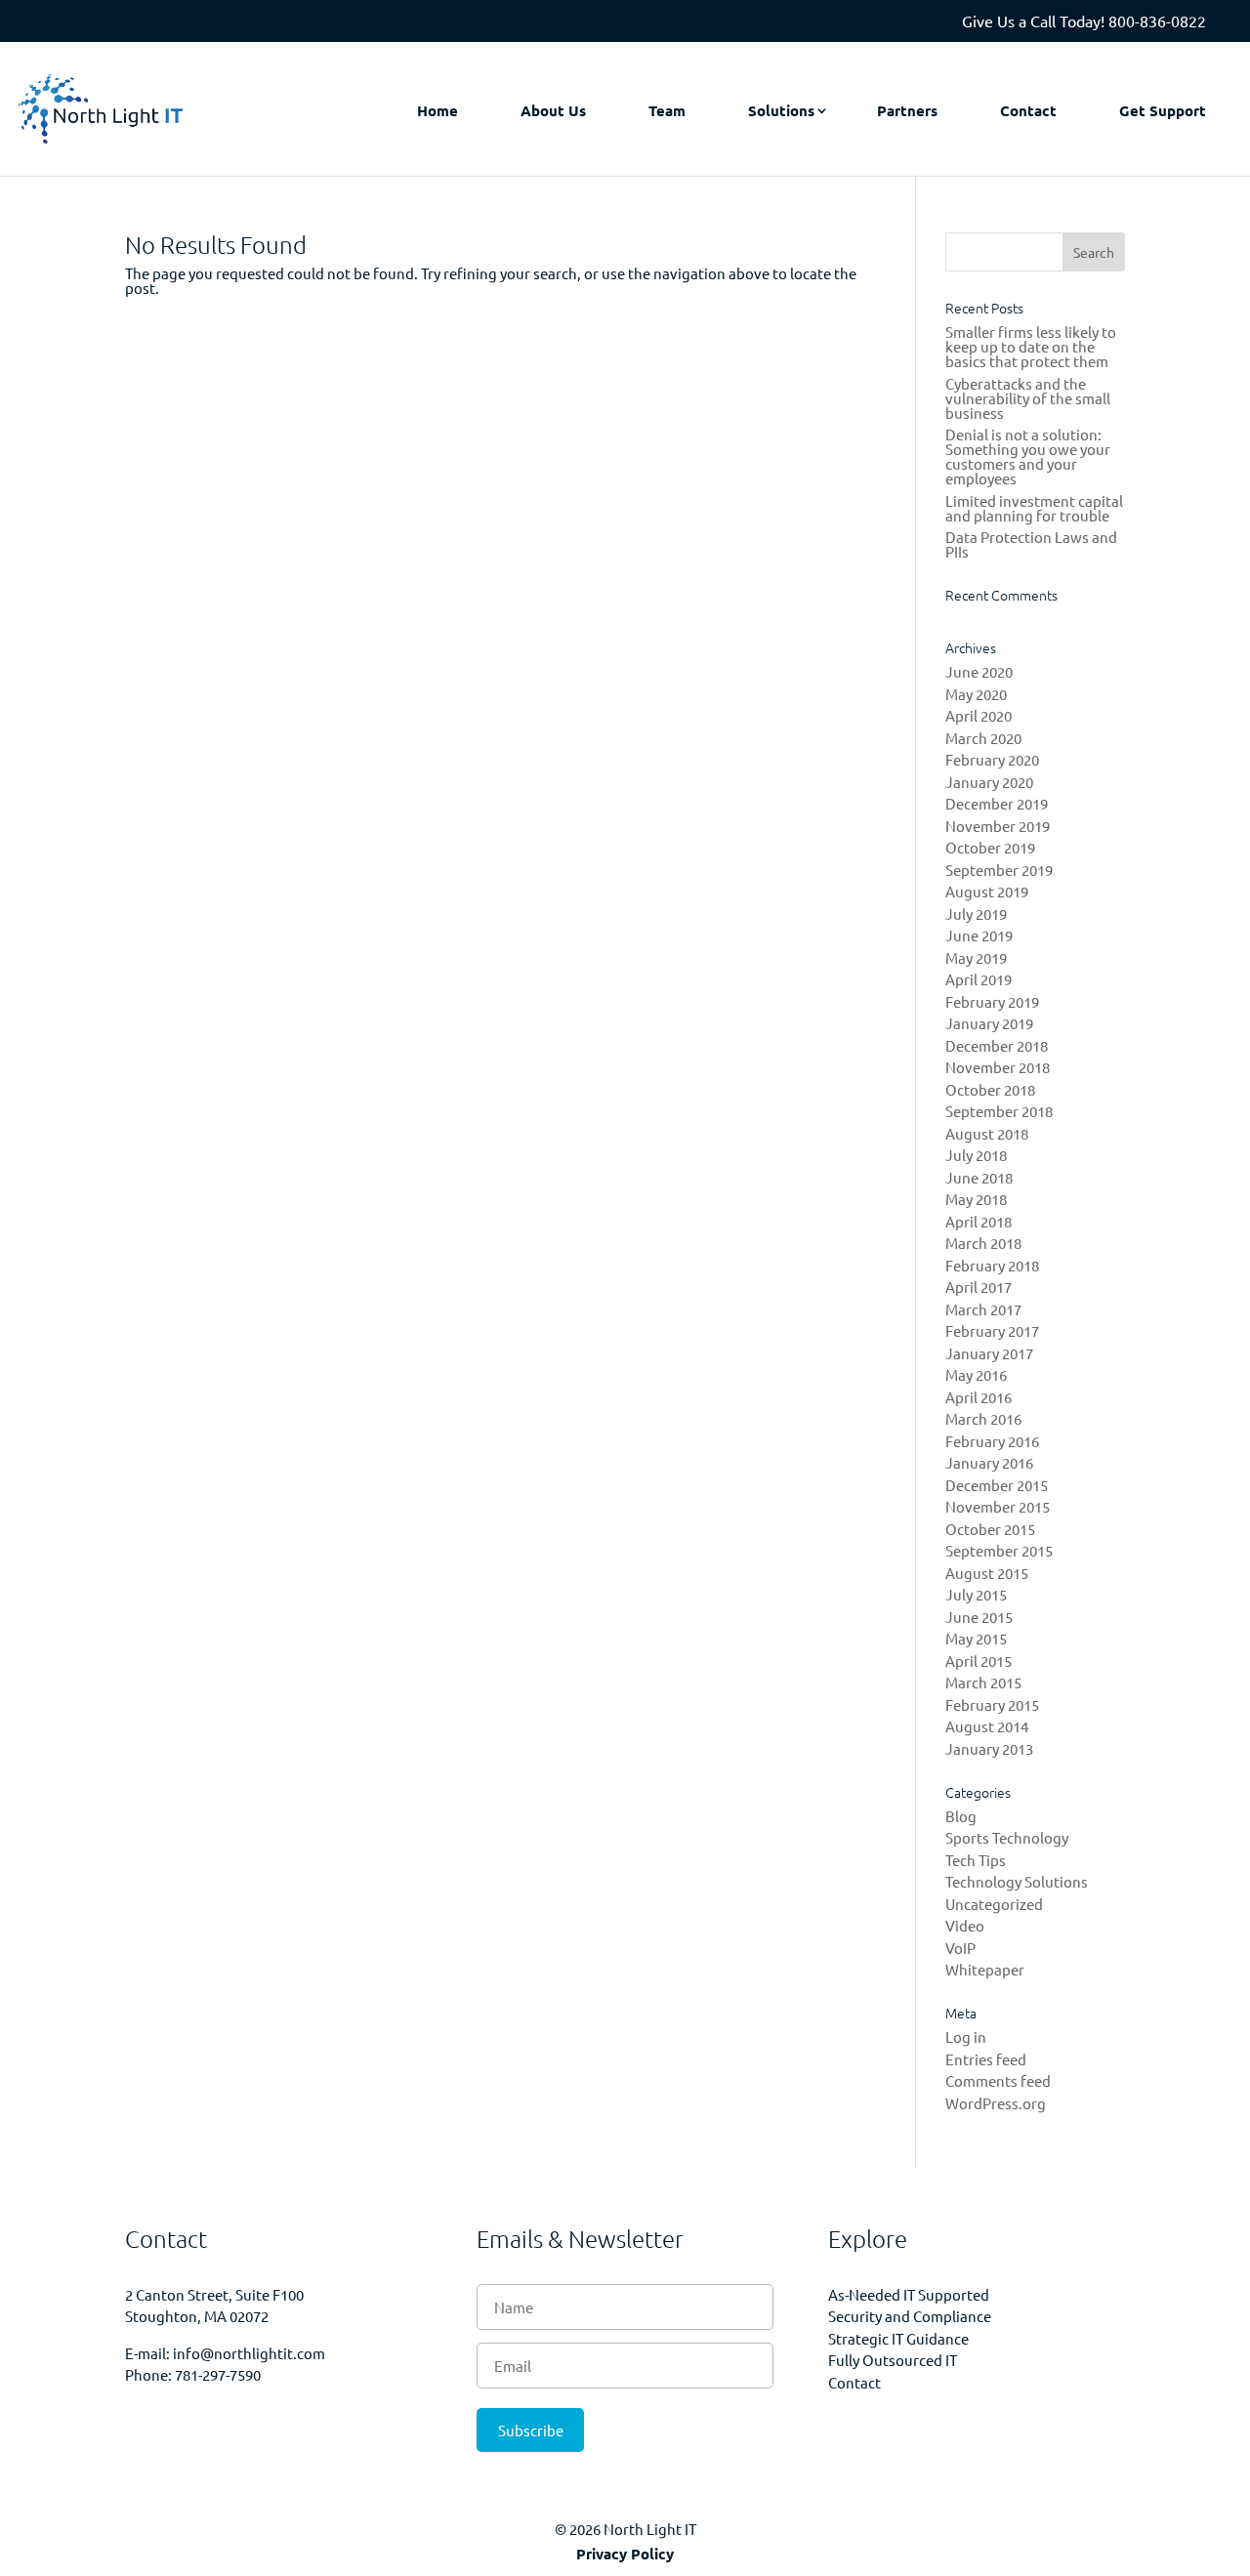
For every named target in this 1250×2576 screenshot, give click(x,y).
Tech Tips (976, 1860)
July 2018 (976, 1155)
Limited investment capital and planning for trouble (1034, 508)
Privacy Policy (625, 2554)
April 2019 (979, 979)
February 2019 (992, 1001)
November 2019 (998, 826)
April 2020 (979, 715)
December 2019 (997, 803)
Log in (966, 2036)
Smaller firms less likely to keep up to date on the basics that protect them (1031, 346)
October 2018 (990, 1089)
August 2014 (987, 1726)
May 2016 (976, 1374)
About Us (553, 110)
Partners (907, 110)
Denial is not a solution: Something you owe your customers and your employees (1028, 456)
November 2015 (998, 1506)
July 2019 (976, 914)
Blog (961, 1816)
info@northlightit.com (249, 2353)
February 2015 (992, 1704)
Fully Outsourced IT (893, 2360)
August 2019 (987, 891)
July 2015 (976, 1594)
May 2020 (976, 694)
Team (667, 110)
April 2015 (979, 1661)
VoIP (960, 1948)
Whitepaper (985, 1969)
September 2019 (999, 870)
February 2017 (992, 1330)
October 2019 (990, 847)
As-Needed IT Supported (909, 2294)
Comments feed (998, 2080)
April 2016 (979, 1397)
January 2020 (989, 782)
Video (965, 1925)
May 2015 (976, 1638)
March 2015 (983, 1682)
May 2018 (976, 1199)
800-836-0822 (1157, 21)
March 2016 (983, 1418)
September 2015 (999, 1550)
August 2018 (987, 1133)
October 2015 (990, 1529)
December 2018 (997, 1045)
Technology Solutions (1017, 1881)
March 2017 (983, 1309)
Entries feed (986, 2059)
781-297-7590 (218, 2374)
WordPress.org (996, 2103)
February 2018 (992, 1265)
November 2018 (998, 1067)
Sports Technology (1007, 1837)
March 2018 (983, 1243)
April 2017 (979, 1287)
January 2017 (989, 1353)
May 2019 (976, 957)
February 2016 (992, 1441)
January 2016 (989, 1462)
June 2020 (979, 671)
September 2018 (999, 1111)
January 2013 (989, 1748)
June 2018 (979, 1177)
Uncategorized (994, 1904)
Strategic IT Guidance (898, 2338)
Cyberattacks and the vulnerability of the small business (1028, 398)
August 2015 (987, 1573)
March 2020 (983, 738)
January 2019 (989, 1023)
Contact (1028, 110)
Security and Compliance (910, 2316)
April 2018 (979, 1221)
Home (437, 110)
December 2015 (997, 1485)
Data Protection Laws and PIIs (1031, 544)
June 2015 (979, 1617)
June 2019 (979, 935)
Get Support (1163, 110)
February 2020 (992, 759)
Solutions (781, 110)
